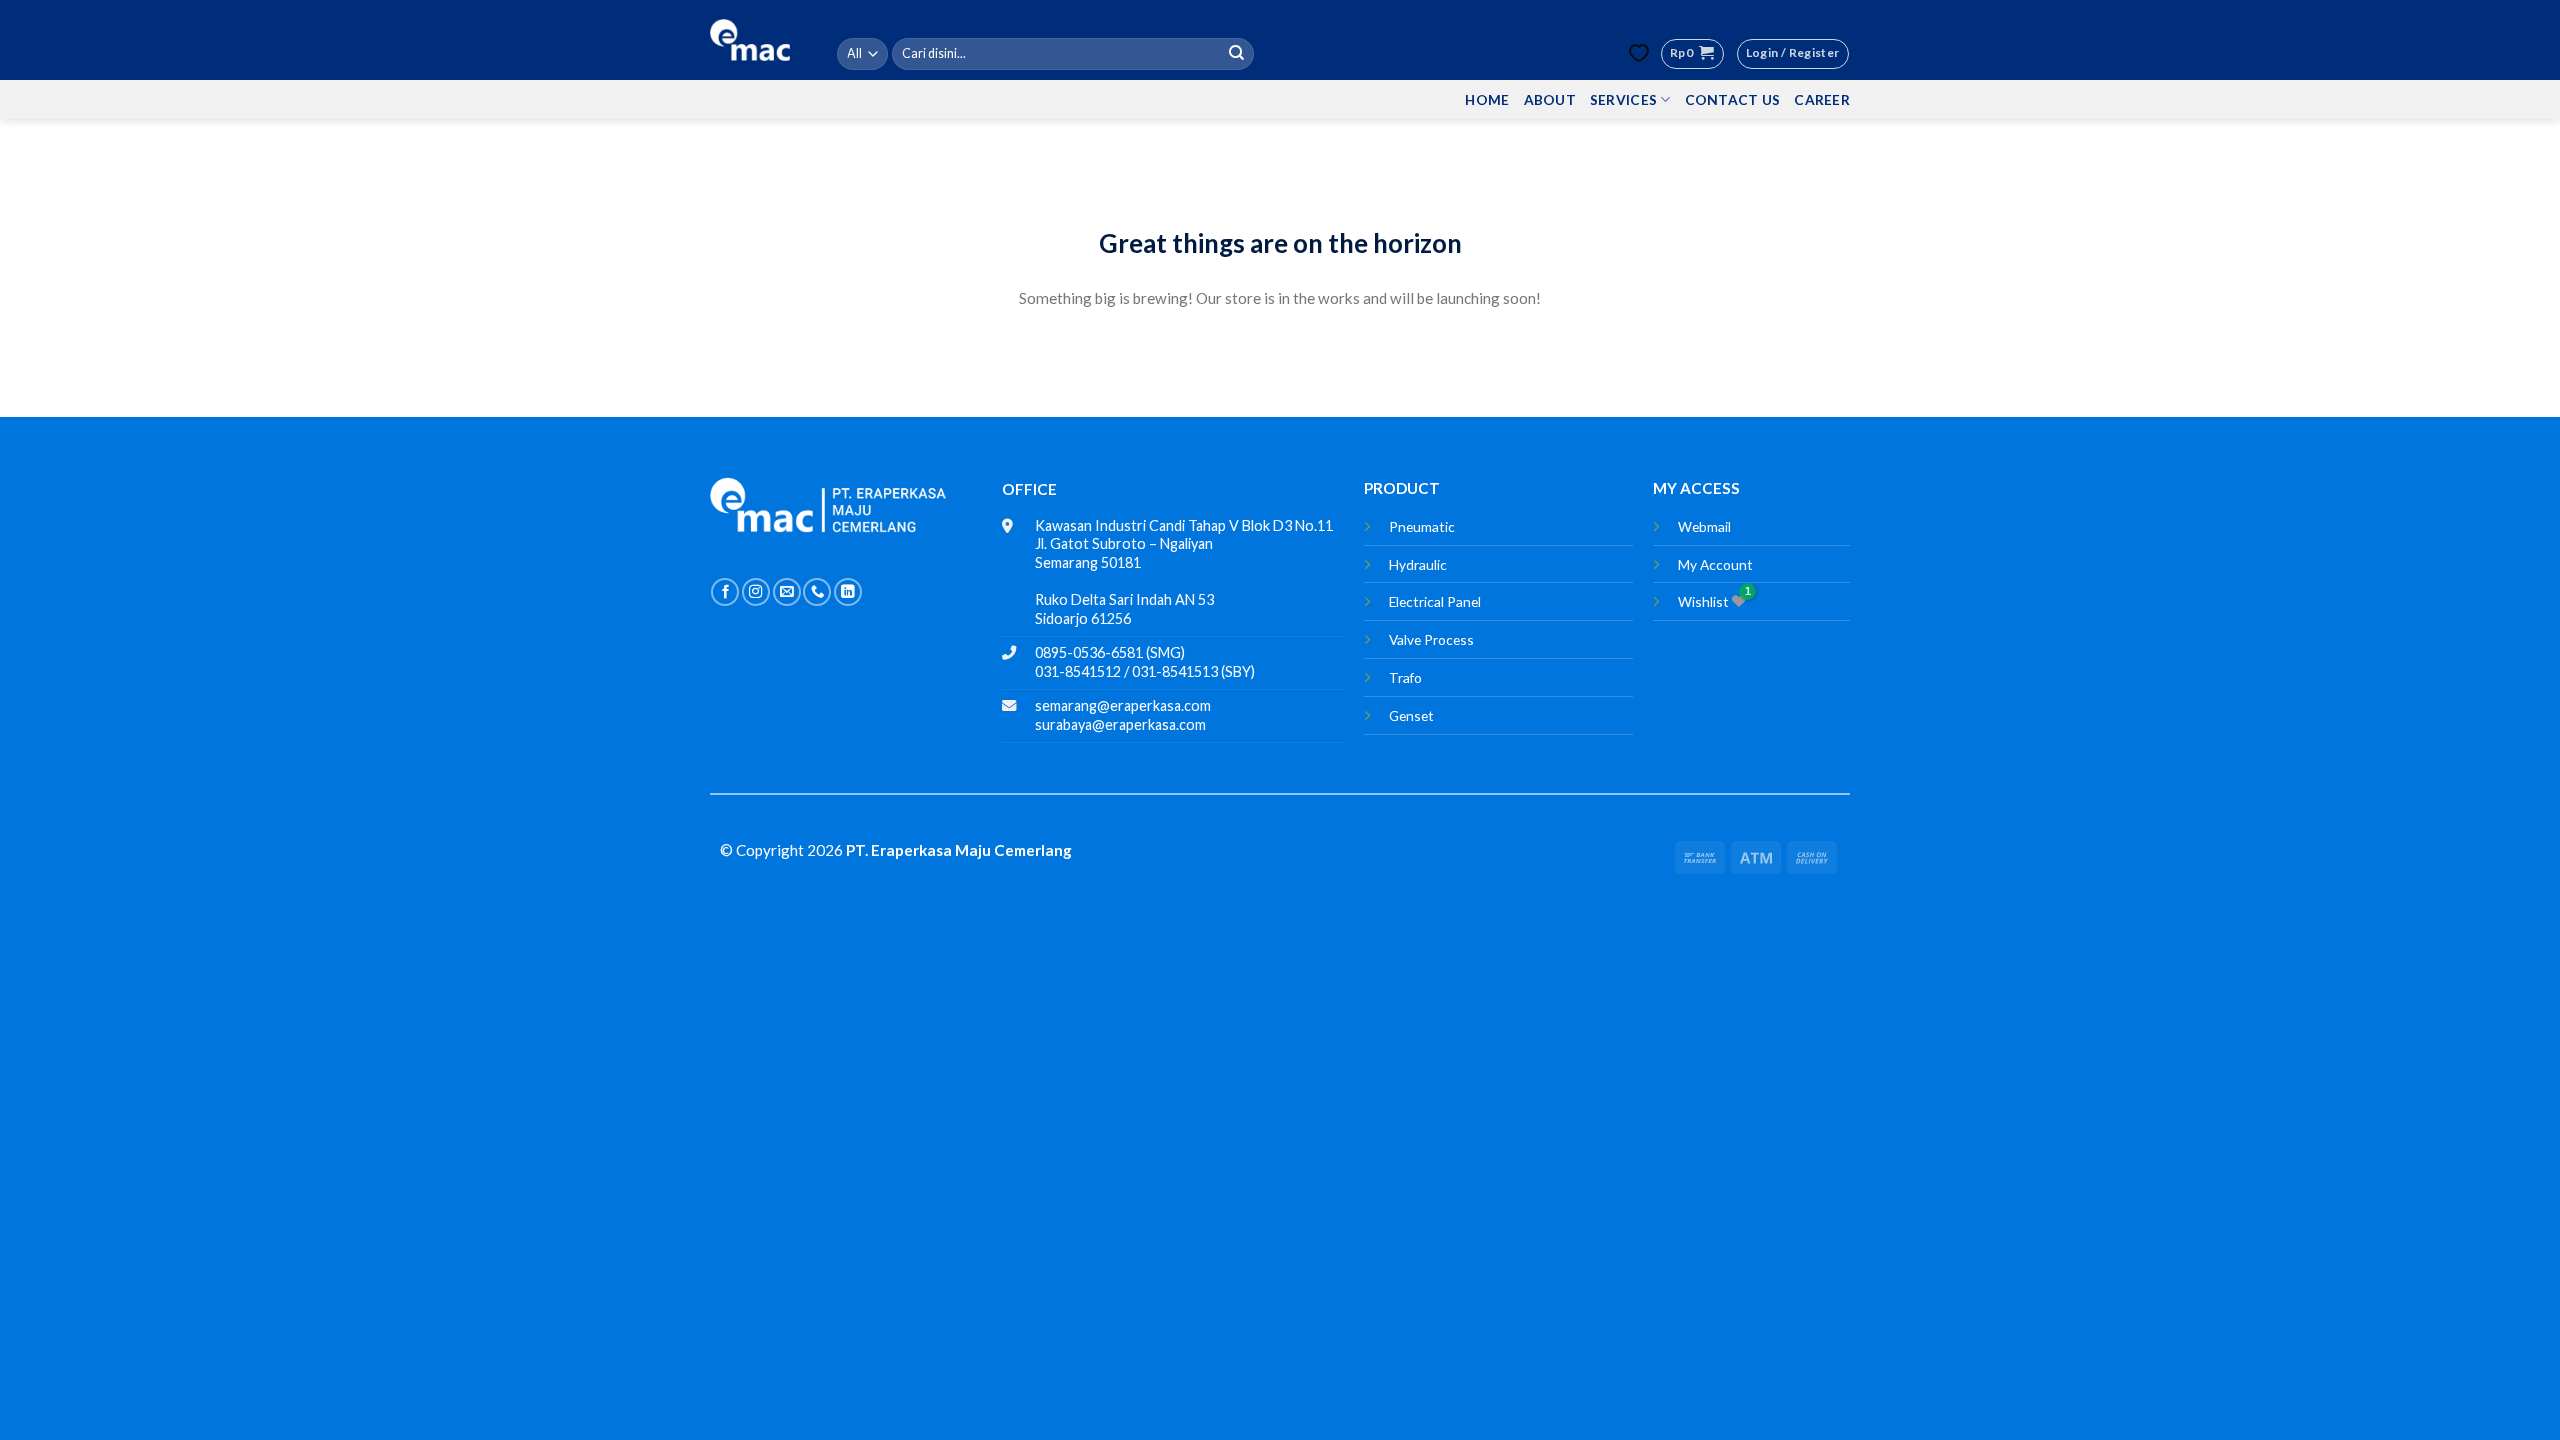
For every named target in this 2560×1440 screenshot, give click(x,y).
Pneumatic (1422, 526)
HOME (1487, 99)
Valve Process (1431, 639)
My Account (1715, 564)
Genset (1411, 715)
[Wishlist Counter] (1639, 53)
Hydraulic (1418, 564)
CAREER (1822, 99)
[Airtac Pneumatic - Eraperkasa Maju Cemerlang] (750, 40)
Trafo (1405, 677)
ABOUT (1550, 99)
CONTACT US (1733, 99)
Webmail (1704, 526)
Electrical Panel (1435, 601)
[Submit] (1237, 54)
